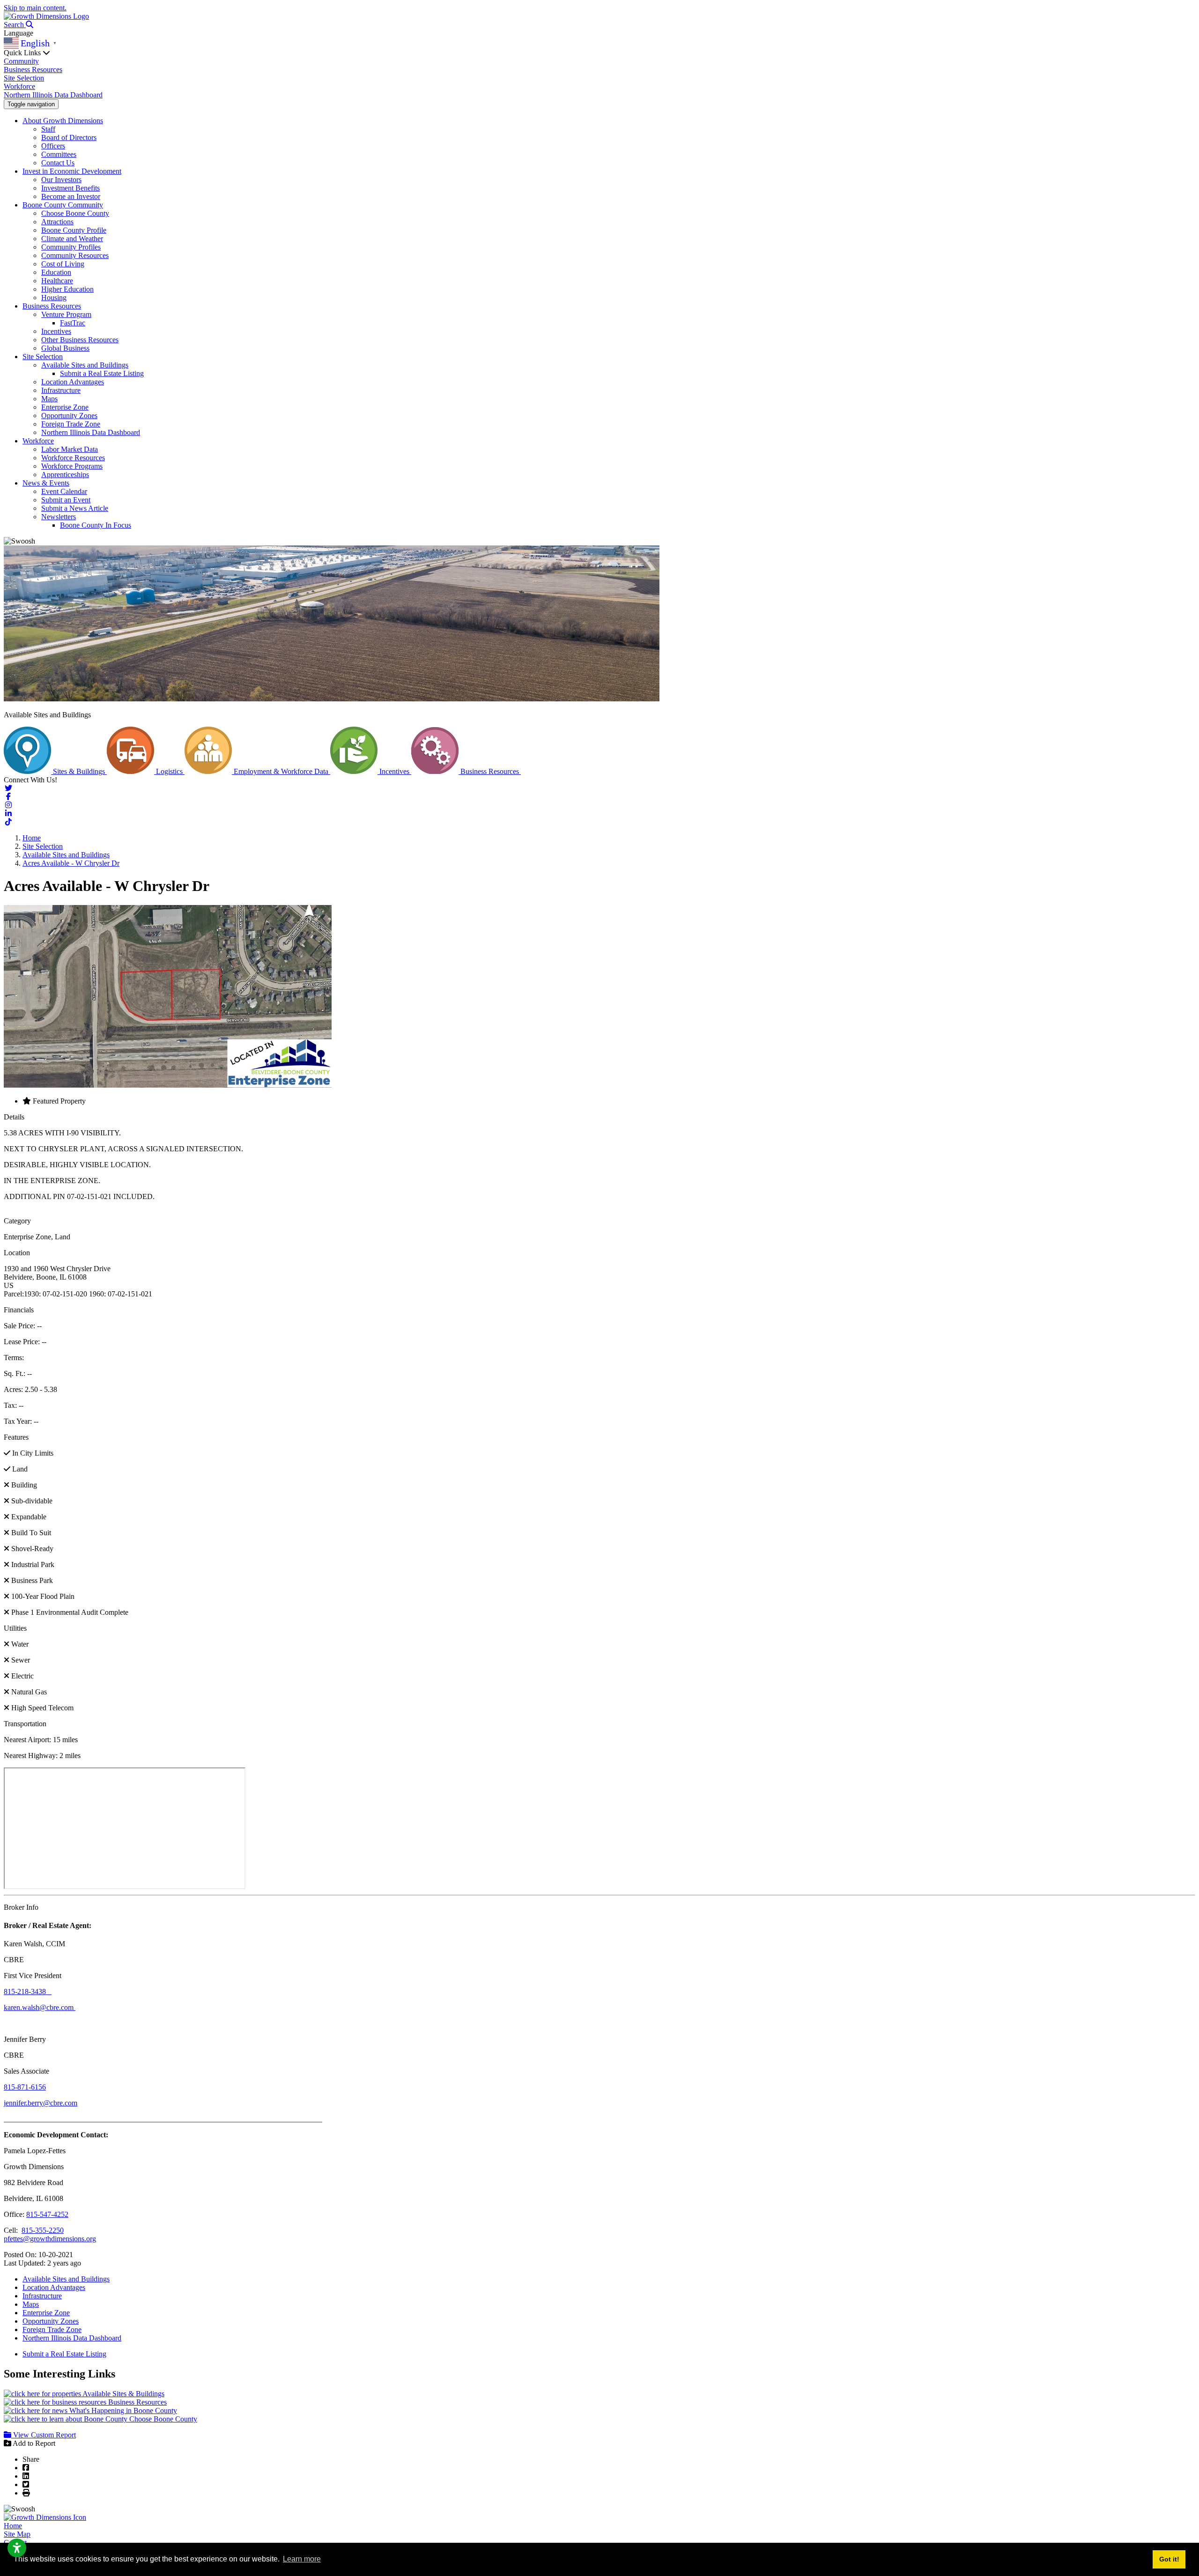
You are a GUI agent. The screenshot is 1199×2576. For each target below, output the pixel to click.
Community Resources (75, 255)
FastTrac (73, 323)
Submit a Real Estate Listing (102, 373)
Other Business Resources (80, 340)
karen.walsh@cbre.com (40, 2007)
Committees (59, 154)
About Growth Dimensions (63, 121)
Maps (49, 399)
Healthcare (57, 281)
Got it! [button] (1169, 2559)
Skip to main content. (35, 8)
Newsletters (59, 517)
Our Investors (61, 180)
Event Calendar (64, 491)
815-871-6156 (25, 2087)
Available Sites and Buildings (85, 365)
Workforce (19, 86)
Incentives (56, 331)
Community (21, 61)
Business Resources (33, 70)
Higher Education (67, 289)
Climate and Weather (72, 239)
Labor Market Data (70, 449)
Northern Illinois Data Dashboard (53, 95)
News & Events (46, 483)
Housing (54, 298)
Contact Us (58, 163)
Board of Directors (69, 137)
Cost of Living (63, 264)
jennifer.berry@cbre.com (41, 2103)
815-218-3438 (28, 1991)
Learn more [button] (302, 2559)
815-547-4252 (47, 2214)
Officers (53, 146)
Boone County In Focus (96, 525)
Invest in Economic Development (72, 171)
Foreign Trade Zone (71, 424)
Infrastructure (61, 390)
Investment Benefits (70, 188)
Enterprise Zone (65, 407)
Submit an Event (66, 500)
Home (13, 2526)
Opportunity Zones (69, 416)
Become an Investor (71, 196)
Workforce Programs (72, 466)
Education (56, 272)
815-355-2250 (43, 2230)
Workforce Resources (73, 458)
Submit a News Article (75, 508)
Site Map (17, 2534)
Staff (48, 129)
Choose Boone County (75, 213)
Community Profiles (71, 247)
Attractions (57, 222)
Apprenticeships (65, 475)
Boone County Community (63, 205)
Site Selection (24, 78)
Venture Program (66, 314)
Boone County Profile (74, 230)
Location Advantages (73, 382)
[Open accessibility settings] (17, 2548)
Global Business (65, 348)
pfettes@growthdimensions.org (50, 2239)
